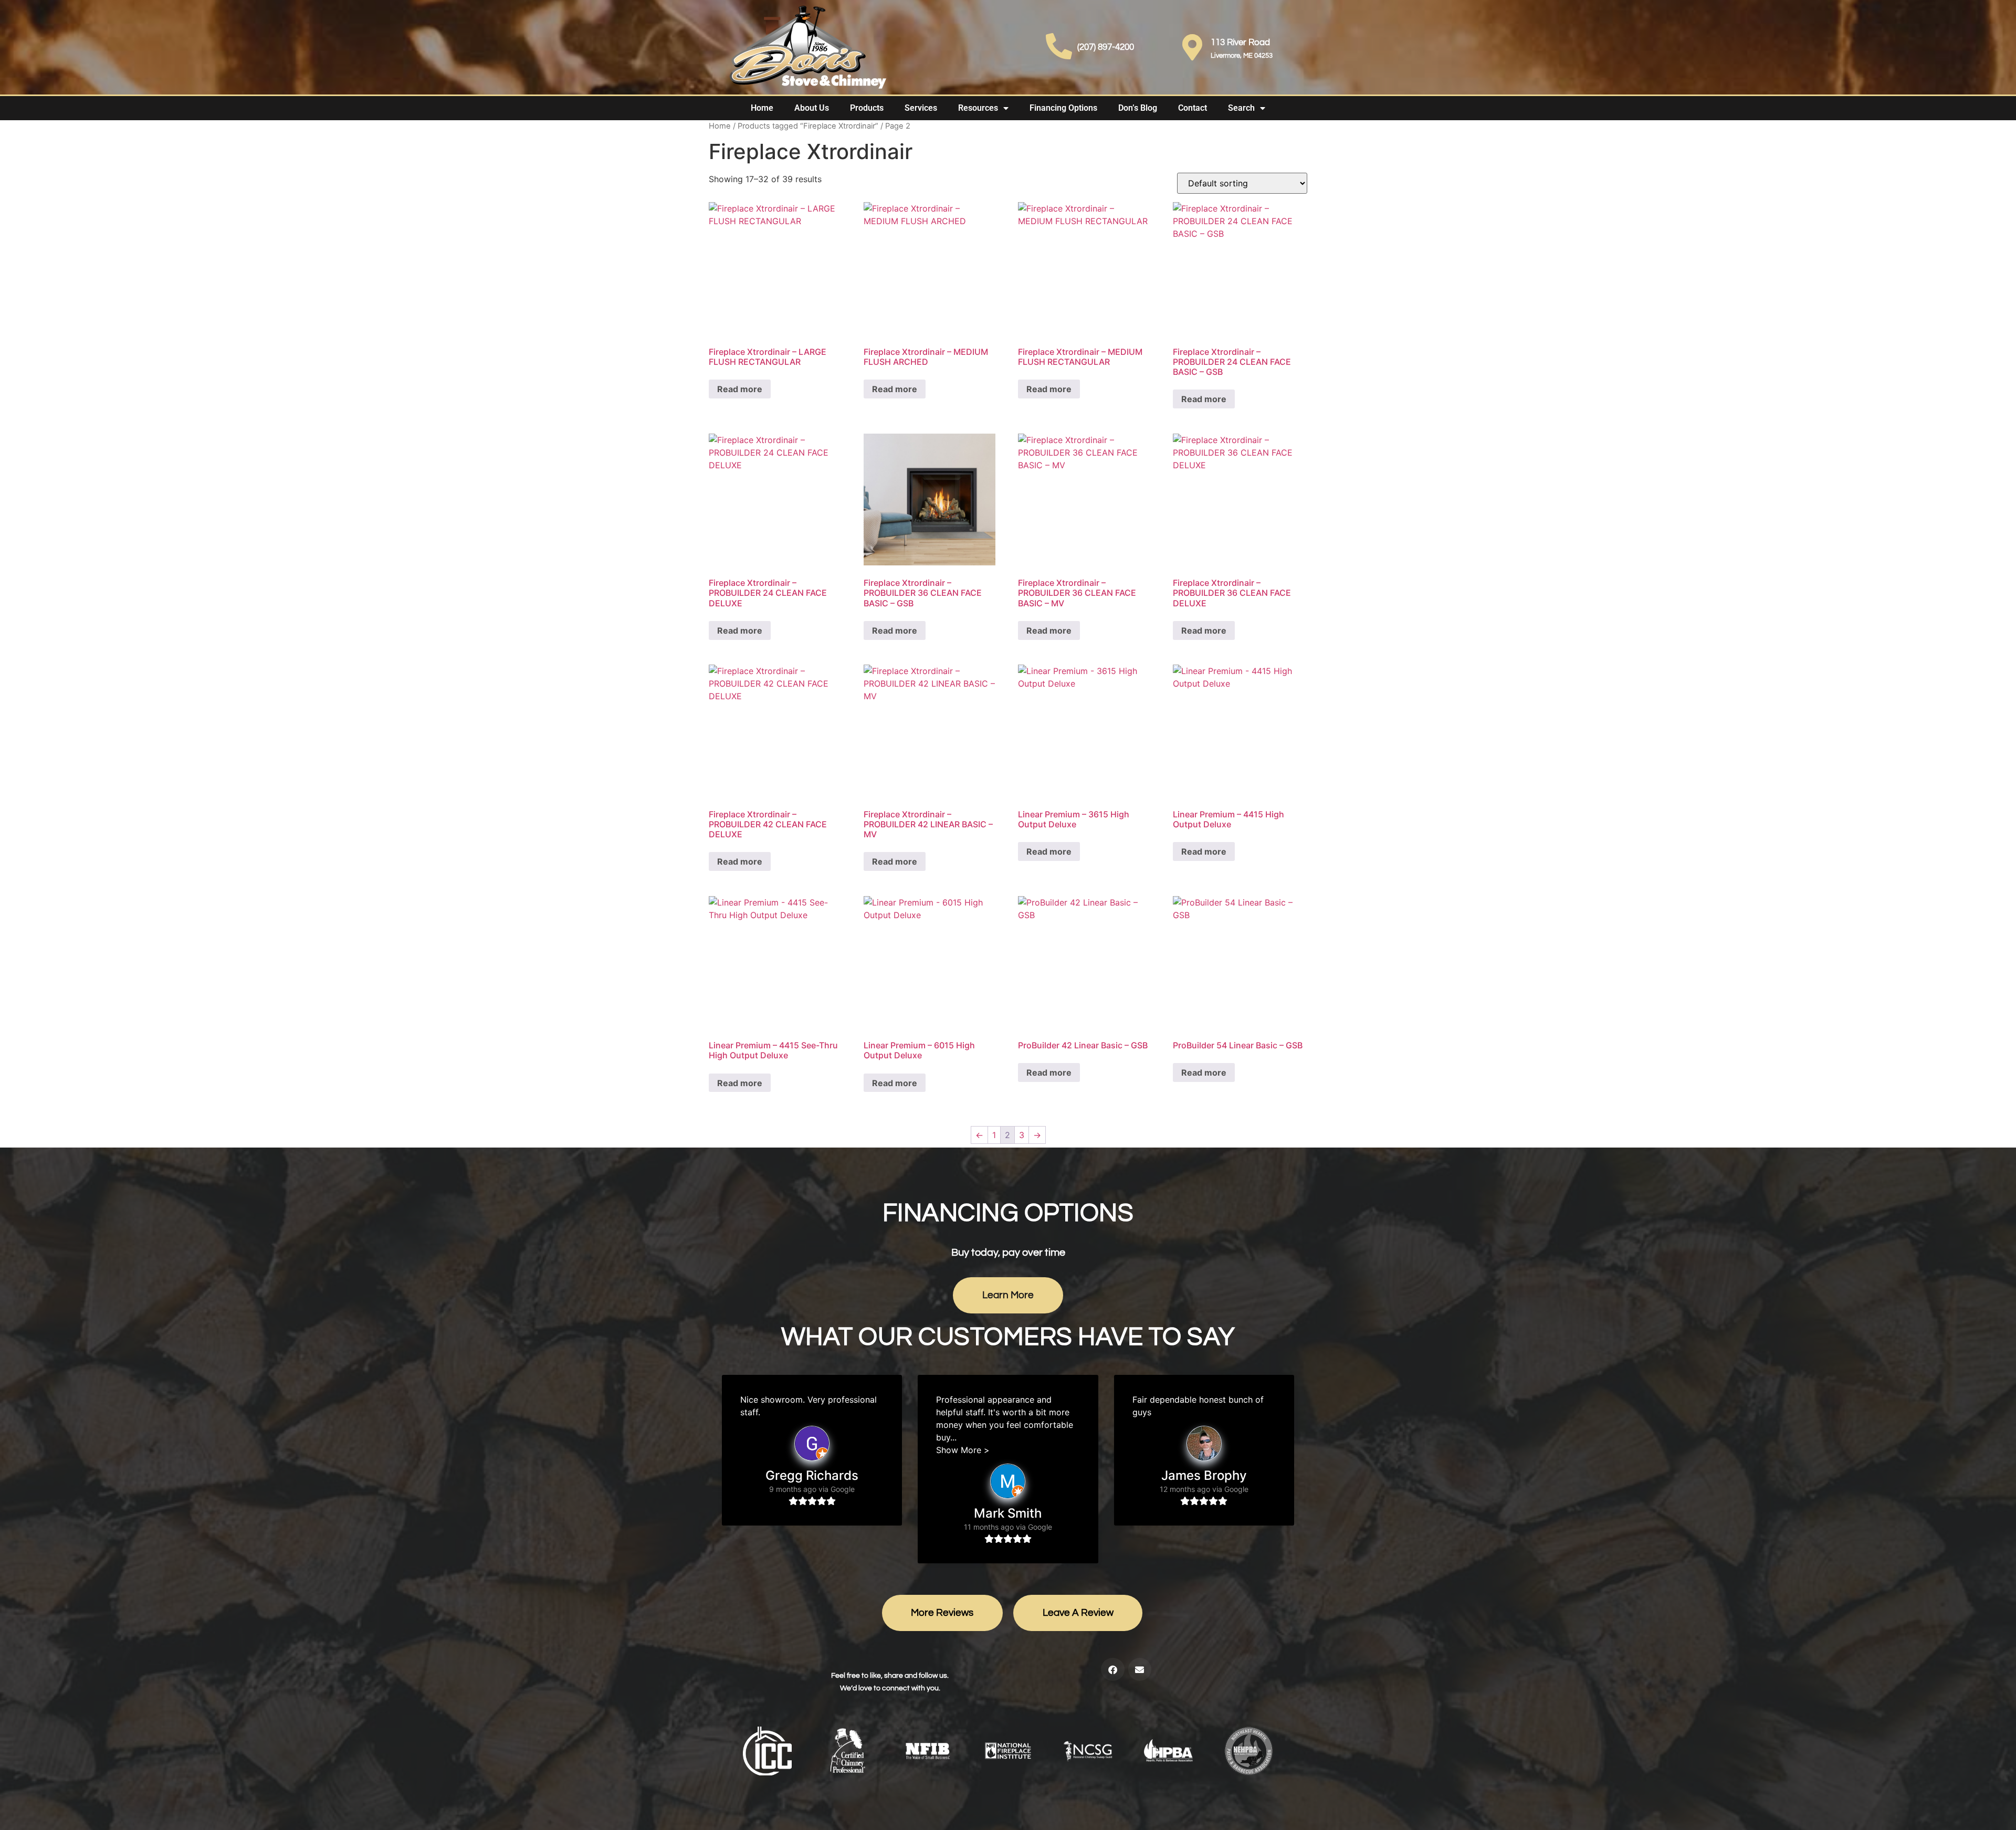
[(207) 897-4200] (1059, 46)
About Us (812, 108)
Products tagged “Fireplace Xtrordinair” (808, 126)
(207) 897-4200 (1106, 47)
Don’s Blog (1138, 108)
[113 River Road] (1192, 47)
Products (867, 108)
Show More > (963, 1450)
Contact (1193, 108)
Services (921, 108)
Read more (740, 389)
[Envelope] (1140, 1669)
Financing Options (1063, 108)
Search (1241, 108)
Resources (978, 108)
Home (762, 108)
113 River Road (1240, 43)
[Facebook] (1112, 1669)
